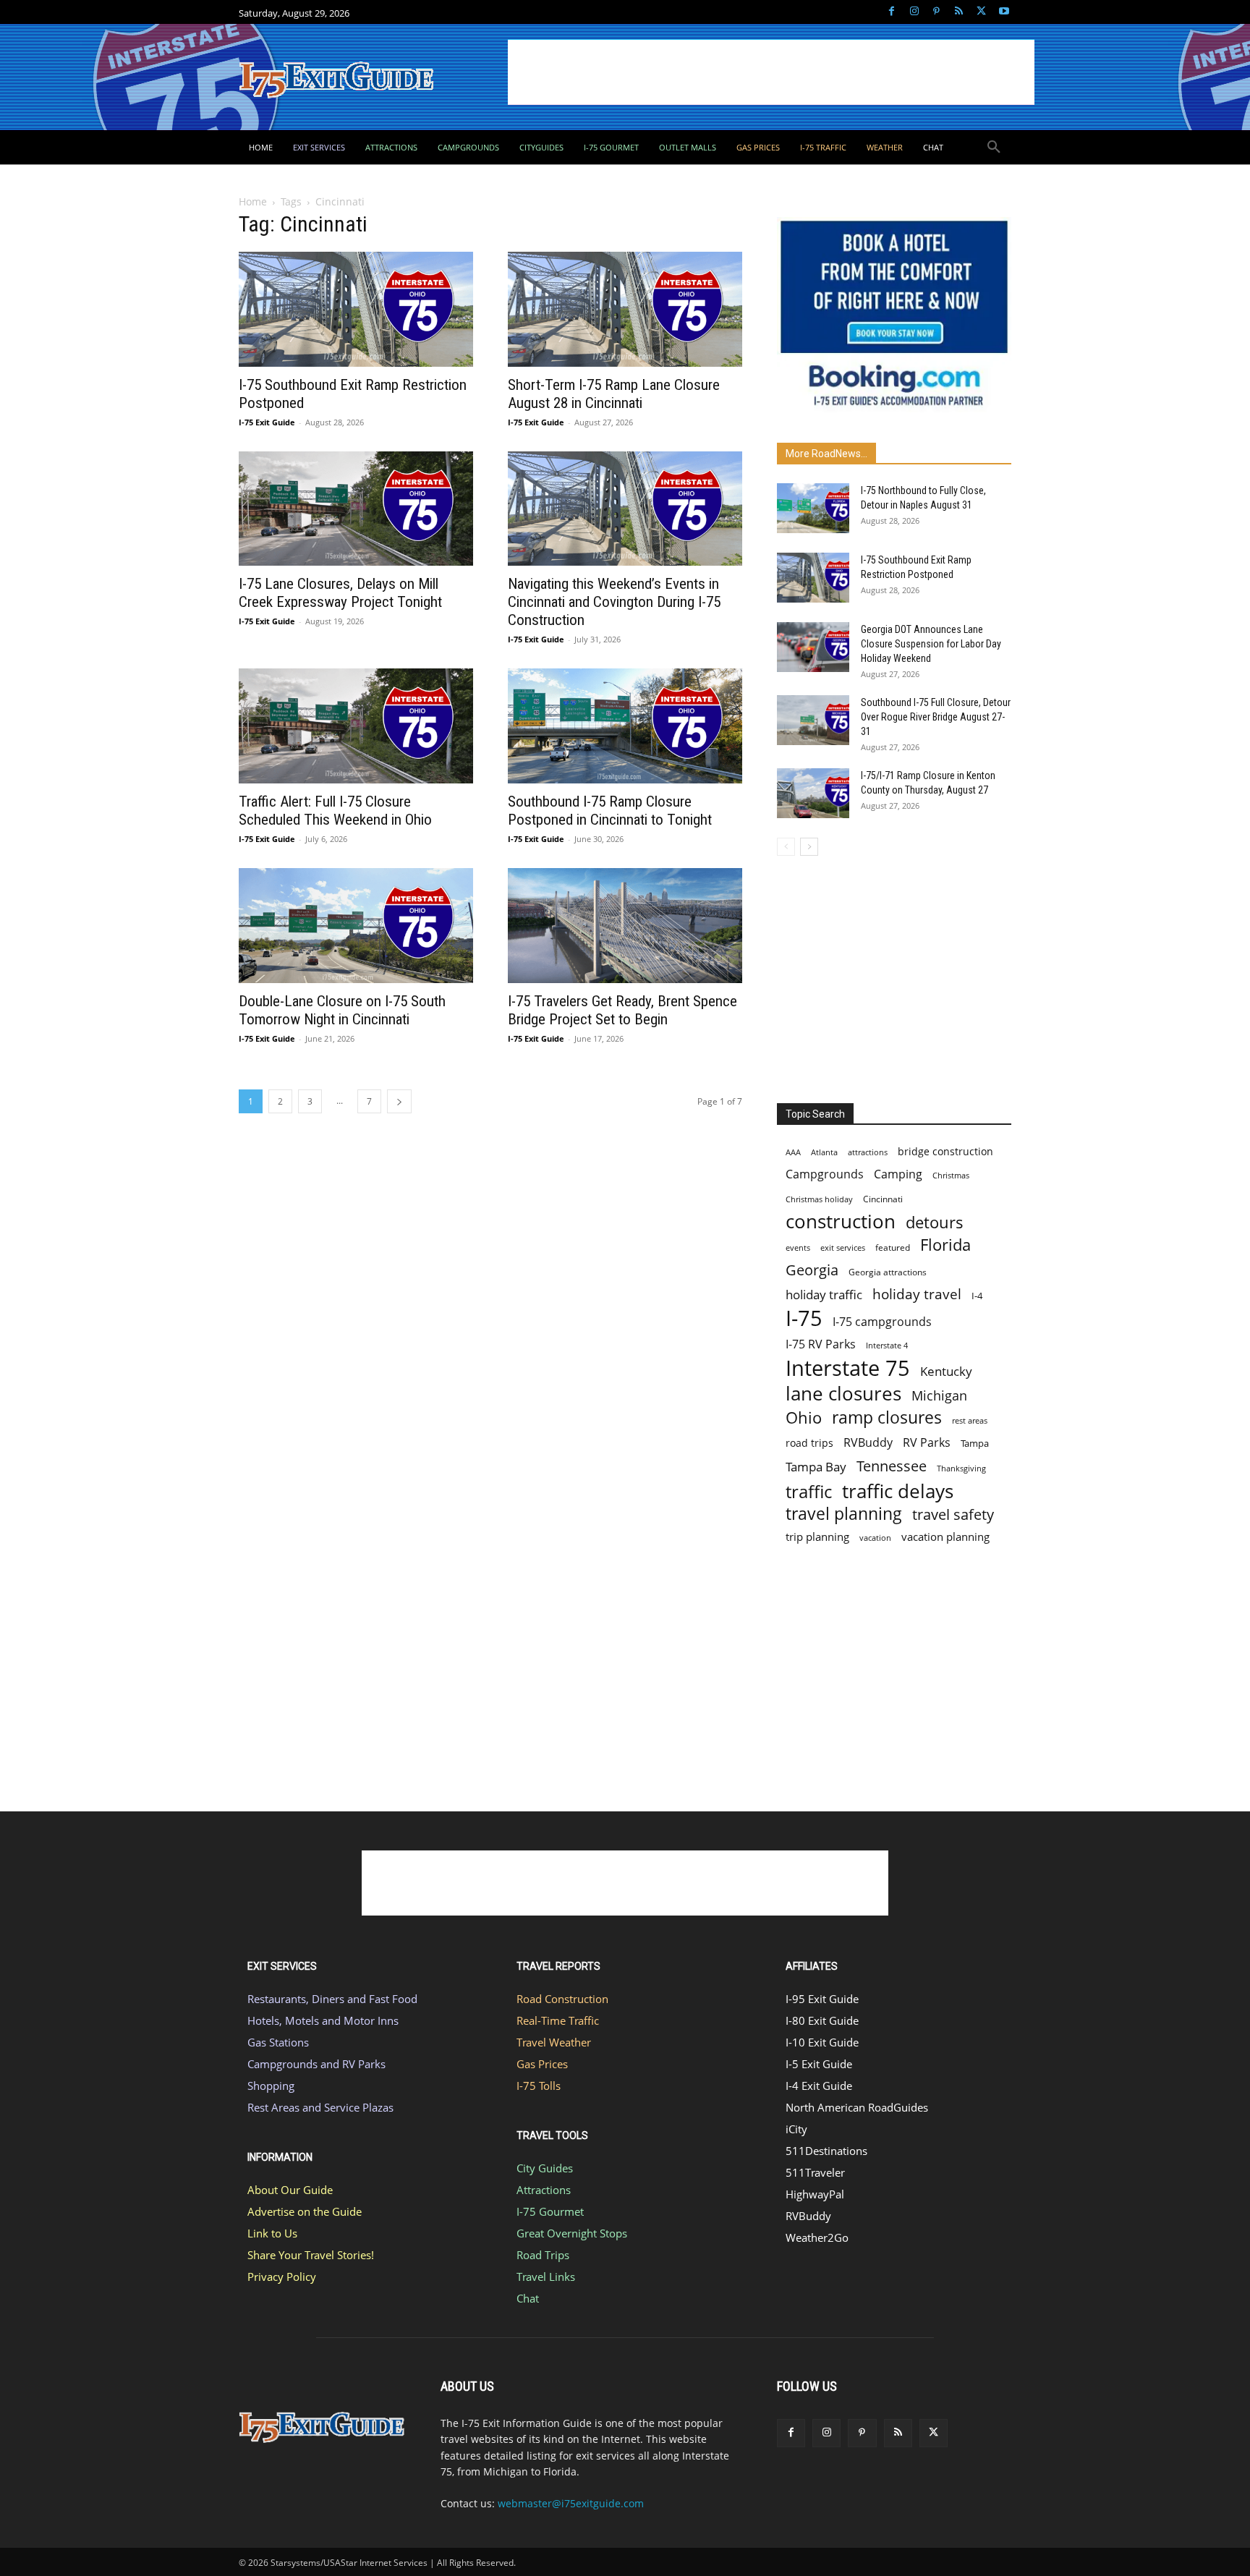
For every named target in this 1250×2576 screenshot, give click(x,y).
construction (841, 1221)
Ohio (804, 1417)
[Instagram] (914, 12)
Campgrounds (825, 1174)
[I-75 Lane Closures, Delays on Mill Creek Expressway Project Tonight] (356, 509)
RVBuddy (868, 1443)
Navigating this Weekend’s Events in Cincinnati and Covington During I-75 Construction (614, 602)
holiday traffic (824, 1295)
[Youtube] (1004, 12)
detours (935, 1222)
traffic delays (898, 1491)
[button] (994, 148)
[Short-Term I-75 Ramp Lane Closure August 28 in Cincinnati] (625, 309)
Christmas (951, 1176)
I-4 (977, 1296)
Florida (945, 1245)
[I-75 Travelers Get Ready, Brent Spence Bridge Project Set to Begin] (625, 926)
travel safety (953, 1514)
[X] (981, 12)
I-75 (804, 1318)
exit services (843, 1247)
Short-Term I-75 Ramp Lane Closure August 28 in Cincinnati (614, 394)
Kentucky (946, 1371)
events (798, 1247)
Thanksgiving (961, 1468)
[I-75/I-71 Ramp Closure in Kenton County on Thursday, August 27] (813, 793)
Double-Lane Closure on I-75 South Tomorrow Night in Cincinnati (342, 1010)
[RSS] (959, 12)
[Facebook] (892, 12)
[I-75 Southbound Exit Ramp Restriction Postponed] (356, 309)
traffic (809, 1491)
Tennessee (892, 1466)
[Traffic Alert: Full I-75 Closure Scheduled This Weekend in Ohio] (356, 726)
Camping (898, 1174)
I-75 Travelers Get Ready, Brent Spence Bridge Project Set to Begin (622, 1010)
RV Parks (927, 1443)
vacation (875, 1538)
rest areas (970, 1420)
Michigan (939, 1395)
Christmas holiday (819, 1199)
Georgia (812, 1270)
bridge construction (945, 1151)
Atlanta (824, 1152)
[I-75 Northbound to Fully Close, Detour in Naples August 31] (813, 508)
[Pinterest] (936, 12)
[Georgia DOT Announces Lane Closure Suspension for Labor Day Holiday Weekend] (813, 647)
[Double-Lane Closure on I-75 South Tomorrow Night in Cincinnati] (356, 926)
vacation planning (945, 1536)
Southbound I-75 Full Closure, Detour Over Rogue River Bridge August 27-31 (936, 717)
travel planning (844, 1514)
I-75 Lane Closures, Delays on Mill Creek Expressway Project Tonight (340, 593)
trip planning (817, 1536)
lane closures (843, 1394)
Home (253, 201)
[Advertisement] (771, 72)
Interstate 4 (887, 1345)
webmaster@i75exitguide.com (571, 2503)
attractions (868, 1152)
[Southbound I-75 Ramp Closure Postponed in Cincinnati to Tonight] (625, 726)
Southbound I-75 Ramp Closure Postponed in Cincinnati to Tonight (610, 811)
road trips (809, 1443)
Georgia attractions (888, 1272)
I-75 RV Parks (821, 1344)
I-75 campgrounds (882, 1322)
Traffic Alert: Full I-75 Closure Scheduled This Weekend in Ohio (335, 811)
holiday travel (917, 1295)
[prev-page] (786, 847)
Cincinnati (883, 1199)
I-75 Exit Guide (267, 422)
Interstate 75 (848, 1368)
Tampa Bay (816, 1467)
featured (893, 1247)
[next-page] (399, 1101)
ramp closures (887, 1417)
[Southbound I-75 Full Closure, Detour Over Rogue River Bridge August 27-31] (813, 720)
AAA (793, 1152)
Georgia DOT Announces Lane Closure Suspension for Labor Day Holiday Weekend (931, 644)
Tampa (975, 1443)
